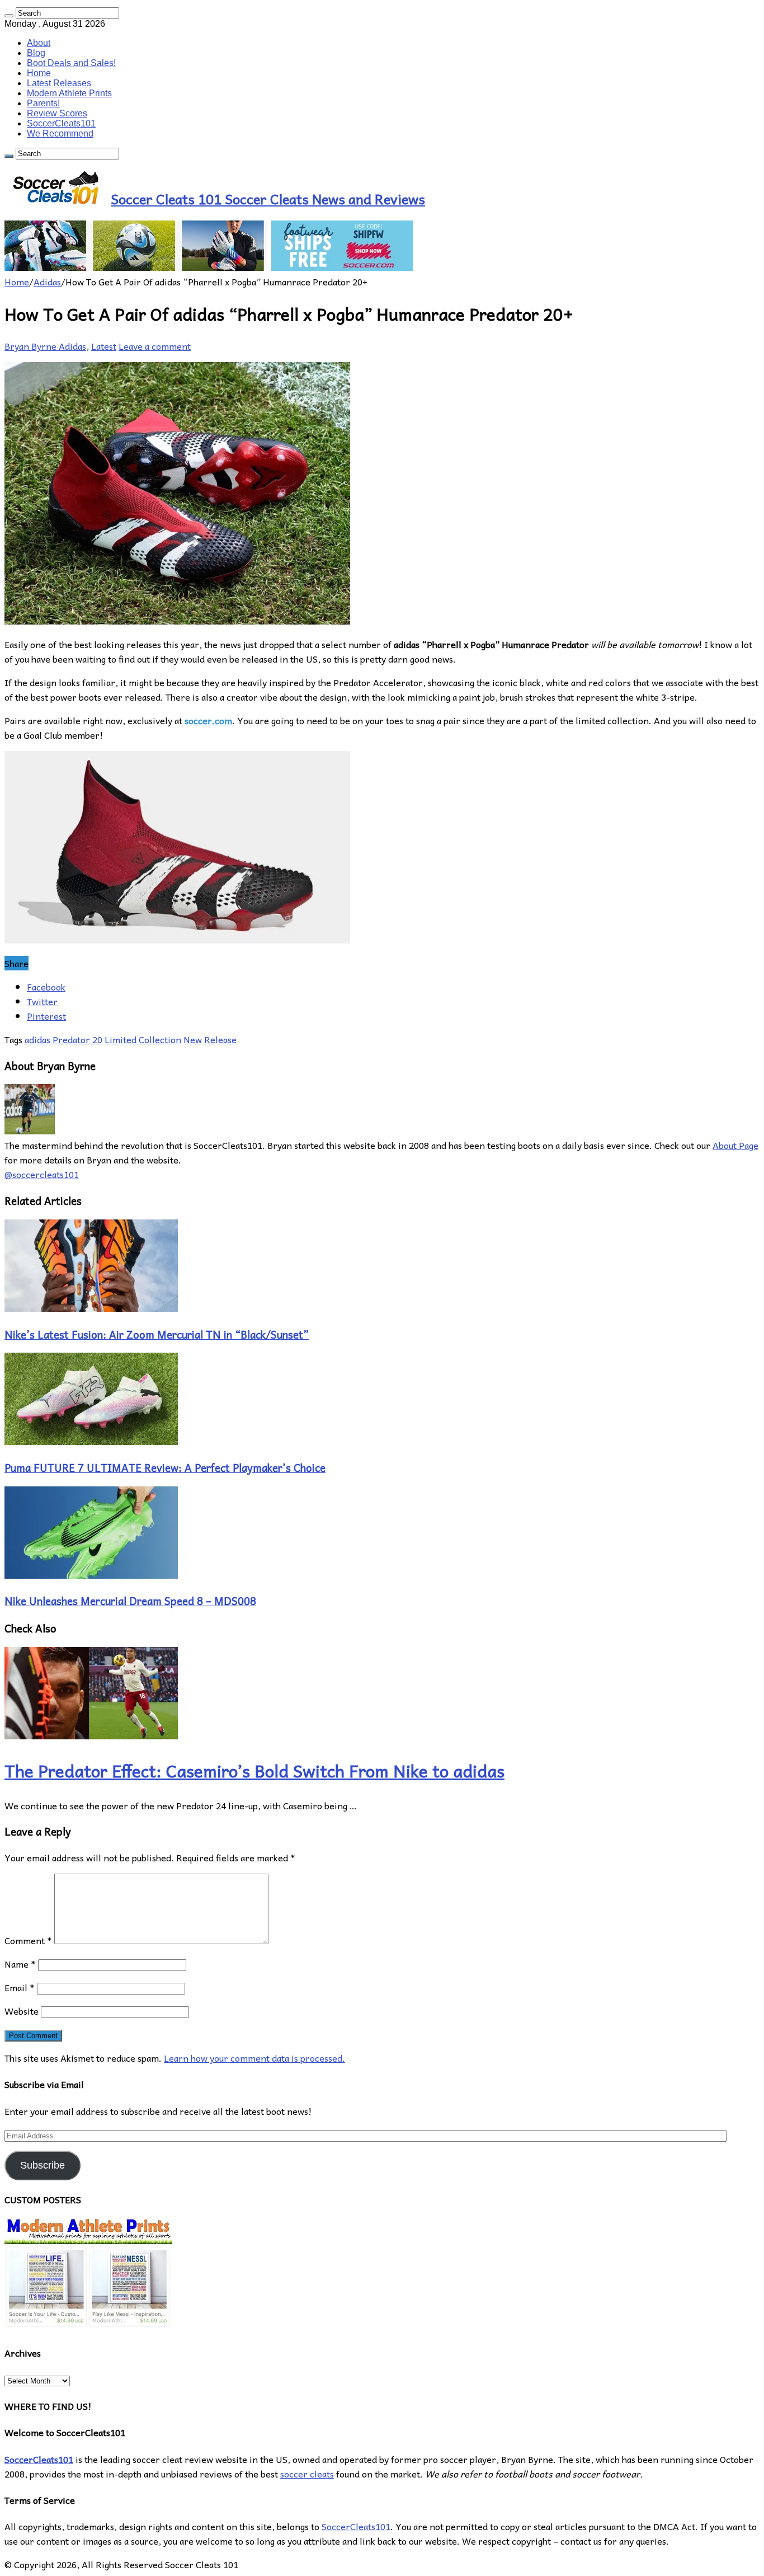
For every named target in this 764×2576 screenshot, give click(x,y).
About (39, 43)
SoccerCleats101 (61, 123)
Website (22, 2011)
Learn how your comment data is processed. (254, 2058)
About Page (735, 1145)
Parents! (43, 103)
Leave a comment (155, 346)
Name (20, 1964)
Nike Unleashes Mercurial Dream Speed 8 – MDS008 (130, 1601)
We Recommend (60, 133)
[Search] (9, 16)
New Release (210, 1039)
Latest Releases (59, 83)
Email (20, 1987)
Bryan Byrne (32, 346)
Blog (36, 53)
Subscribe (43, 2165)
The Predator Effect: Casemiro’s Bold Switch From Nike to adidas (254, 1770)
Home (39, 73)
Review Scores (57, 113)
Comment (28, 1940)
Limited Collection (143, 1039)
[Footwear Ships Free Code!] (209, 267)
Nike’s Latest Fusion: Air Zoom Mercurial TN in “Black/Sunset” (157, 1334)
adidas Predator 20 (63, 1039)
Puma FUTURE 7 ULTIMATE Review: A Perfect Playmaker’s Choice (165, 1467)
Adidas (47, 281)
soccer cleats (307, 2474)
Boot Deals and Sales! (71, 63)
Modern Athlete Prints (69, 93)
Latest (104, 346)
